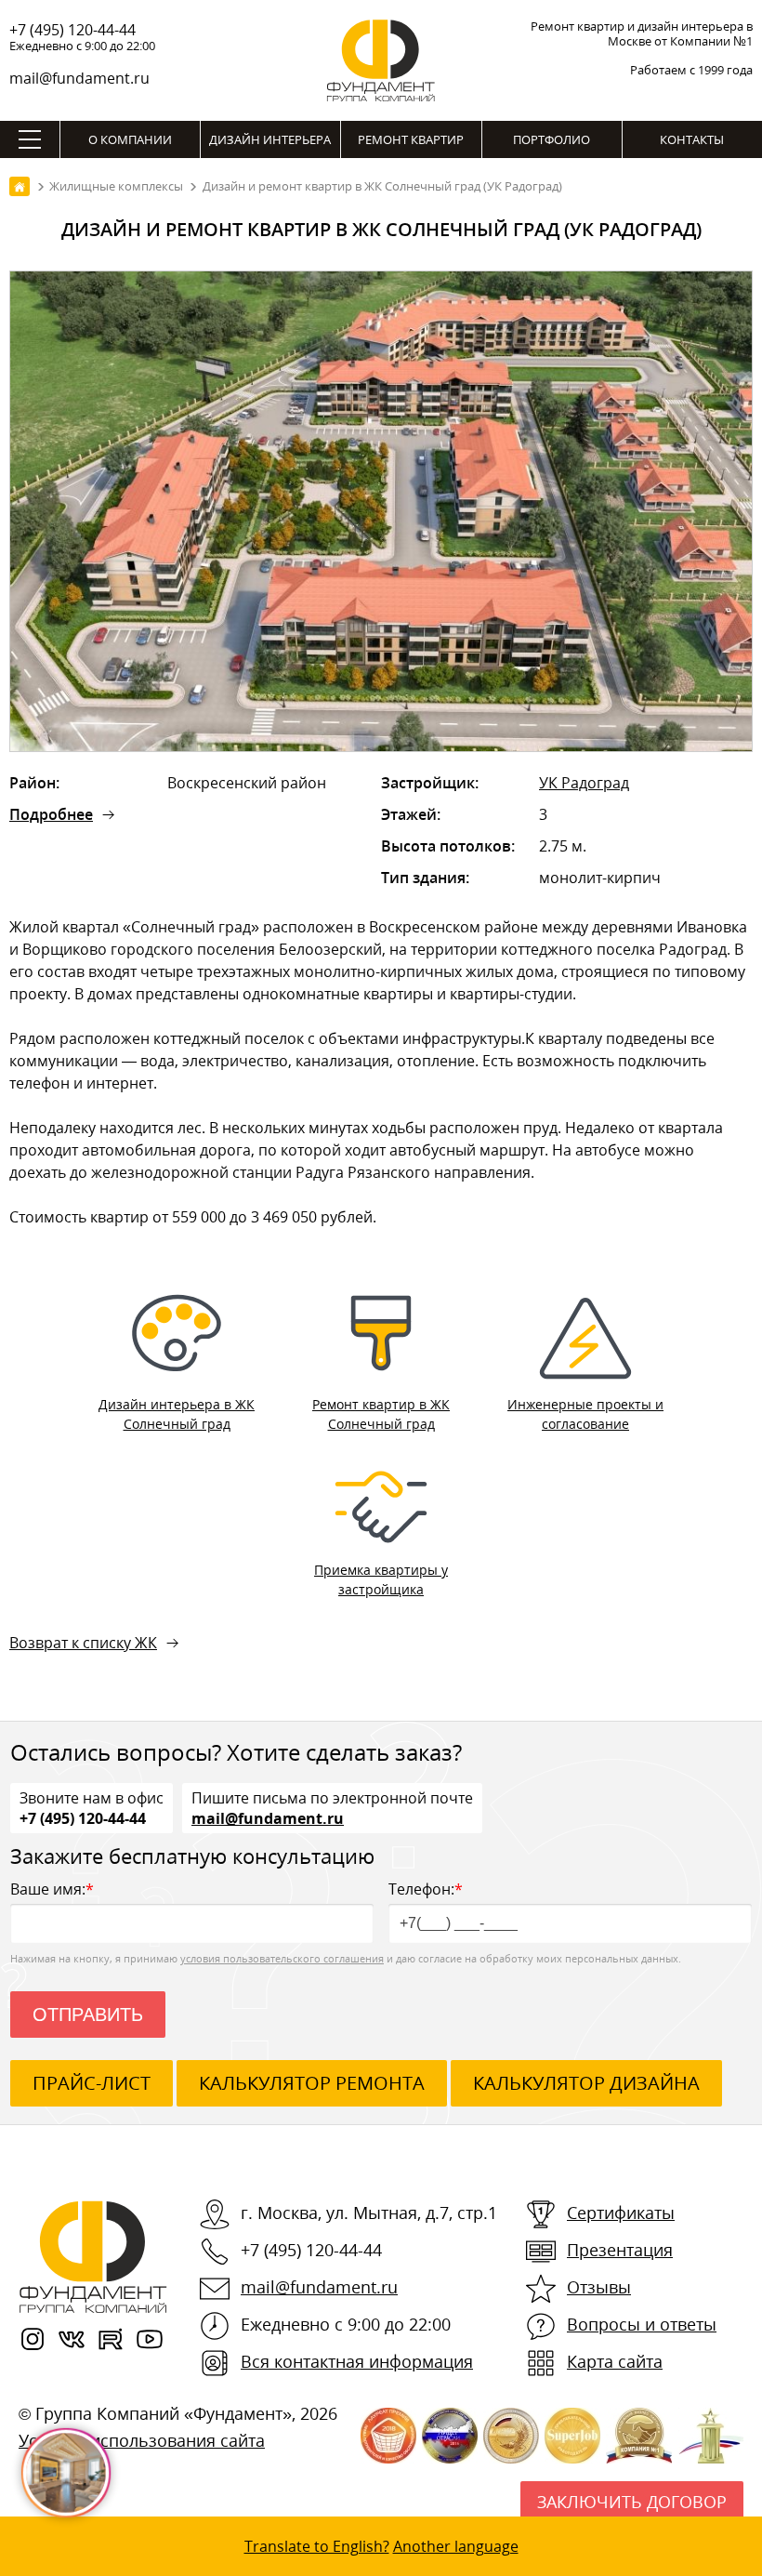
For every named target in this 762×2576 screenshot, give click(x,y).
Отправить (88, 2015)
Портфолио (552, 139)
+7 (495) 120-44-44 (72, 30)
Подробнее (51, 814)
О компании (130, 139)
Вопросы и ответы (642, 2324)
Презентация (620, 2250)
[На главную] (20, 186)
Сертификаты (621, 2213)
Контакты (692, 139)
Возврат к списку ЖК (83, 1643)
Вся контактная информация (357, 2361)
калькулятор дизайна (586, 2083)
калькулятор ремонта (312, 2083)
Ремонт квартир (411, 139)
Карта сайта (615, 2361)
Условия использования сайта (142, 2440)
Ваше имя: (52, 1889)
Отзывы (599, 2287)
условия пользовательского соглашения (282, 1958)
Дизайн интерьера (270, 139)
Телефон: (426, 1889)
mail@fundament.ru (79, 78)
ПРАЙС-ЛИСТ (92, 2083)
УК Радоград (584, 783)
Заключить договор (632, 2502)
